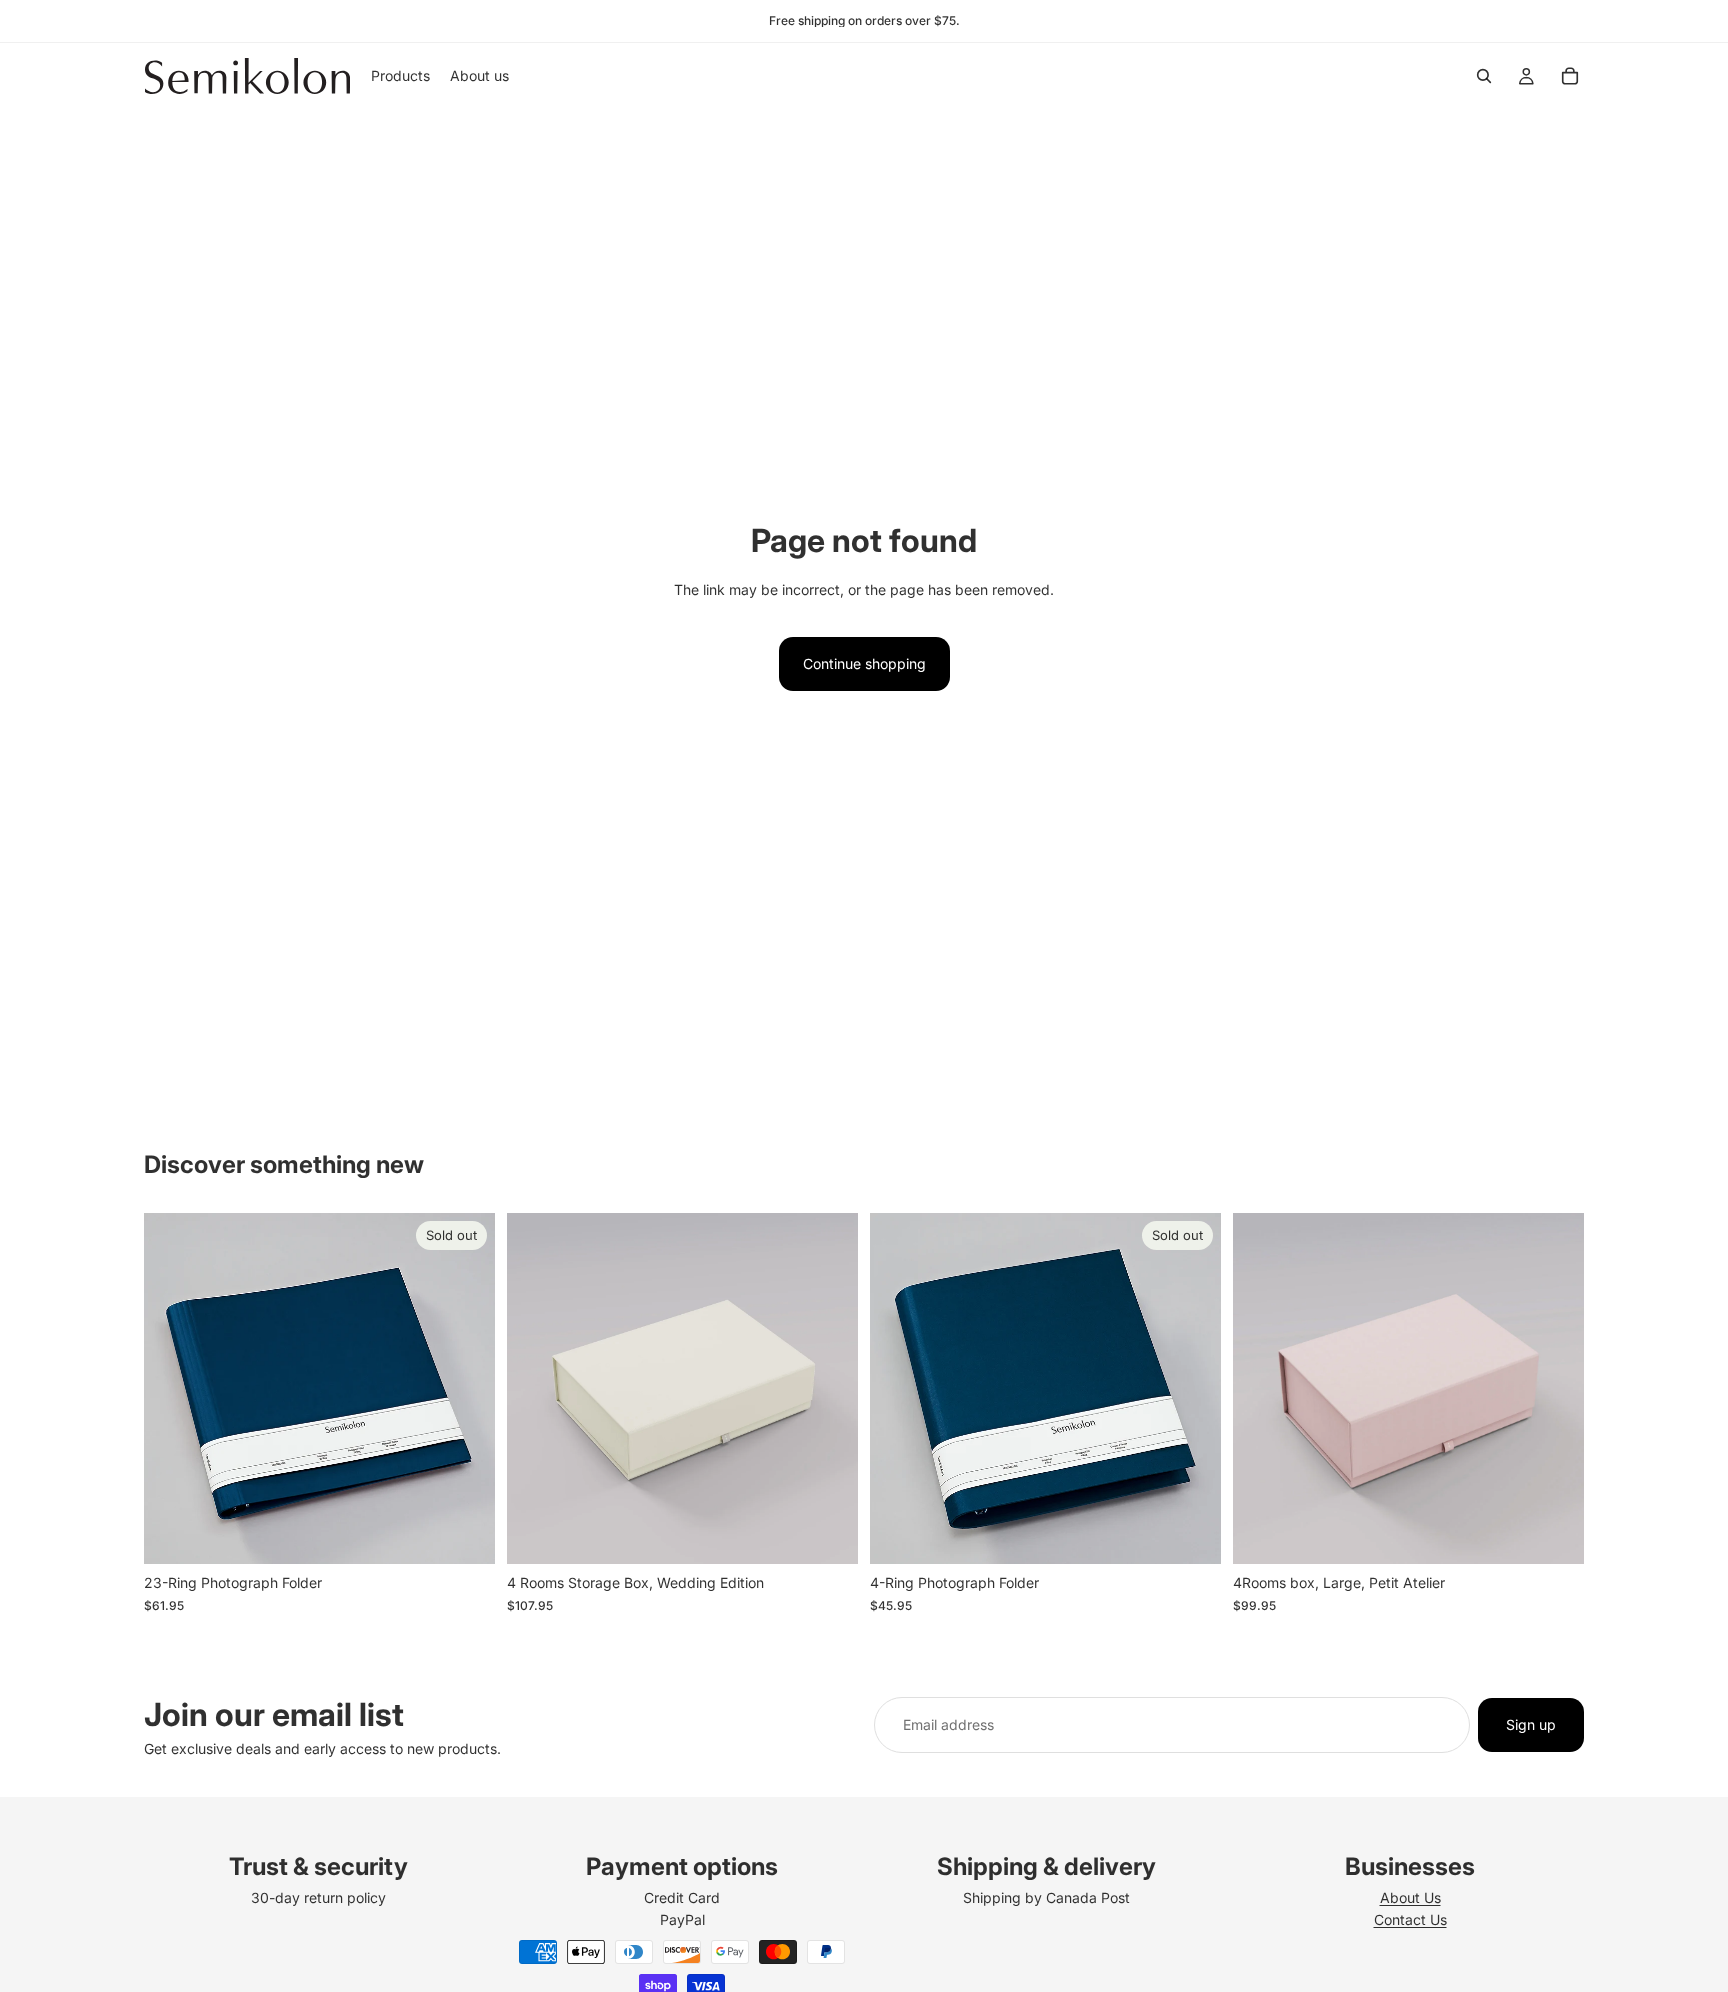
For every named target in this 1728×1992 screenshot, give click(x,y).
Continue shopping (864, 663)
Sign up (1531, 1724)
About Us (1410, 1897)
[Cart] (1570, 76)
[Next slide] (465, 1389)
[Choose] (827, 1534)
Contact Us (1410, 1919)
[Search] (1484, 76)
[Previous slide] (174, 1389)
